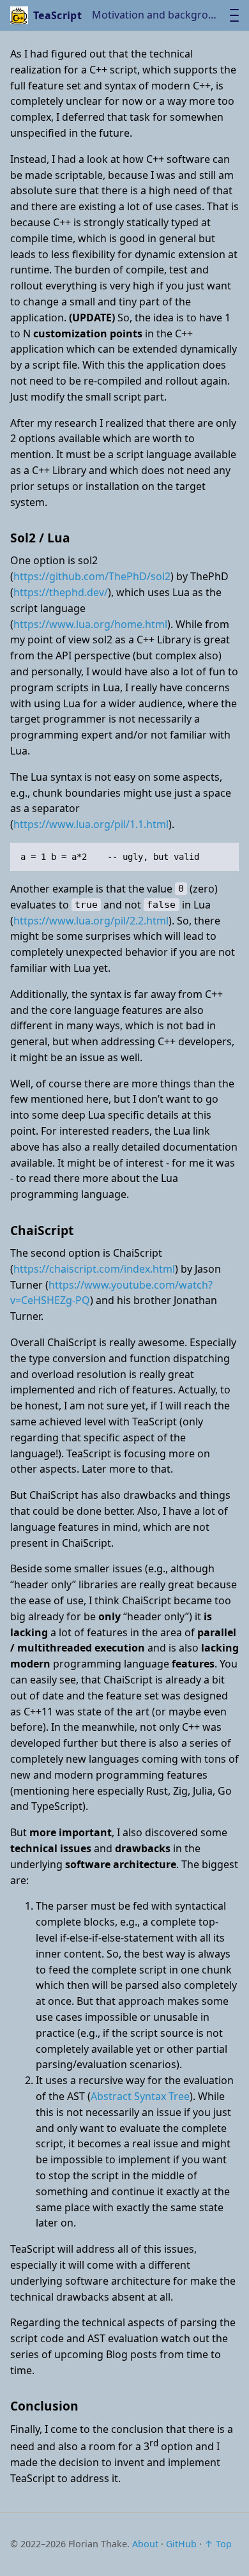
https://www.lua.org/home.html (90, 624)
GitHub (181, 2544)
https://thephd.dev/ (61, 592)
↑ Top (218, 2544)
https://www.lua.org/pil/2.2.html (91, 921)
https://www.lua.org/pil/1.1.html (91, 824)
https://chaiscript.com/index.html (94, 1269)
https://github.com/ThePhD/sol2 (92, 576)
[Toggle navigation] (234, 15)
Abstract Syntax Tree (140, 2096)
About (145, 2544)
